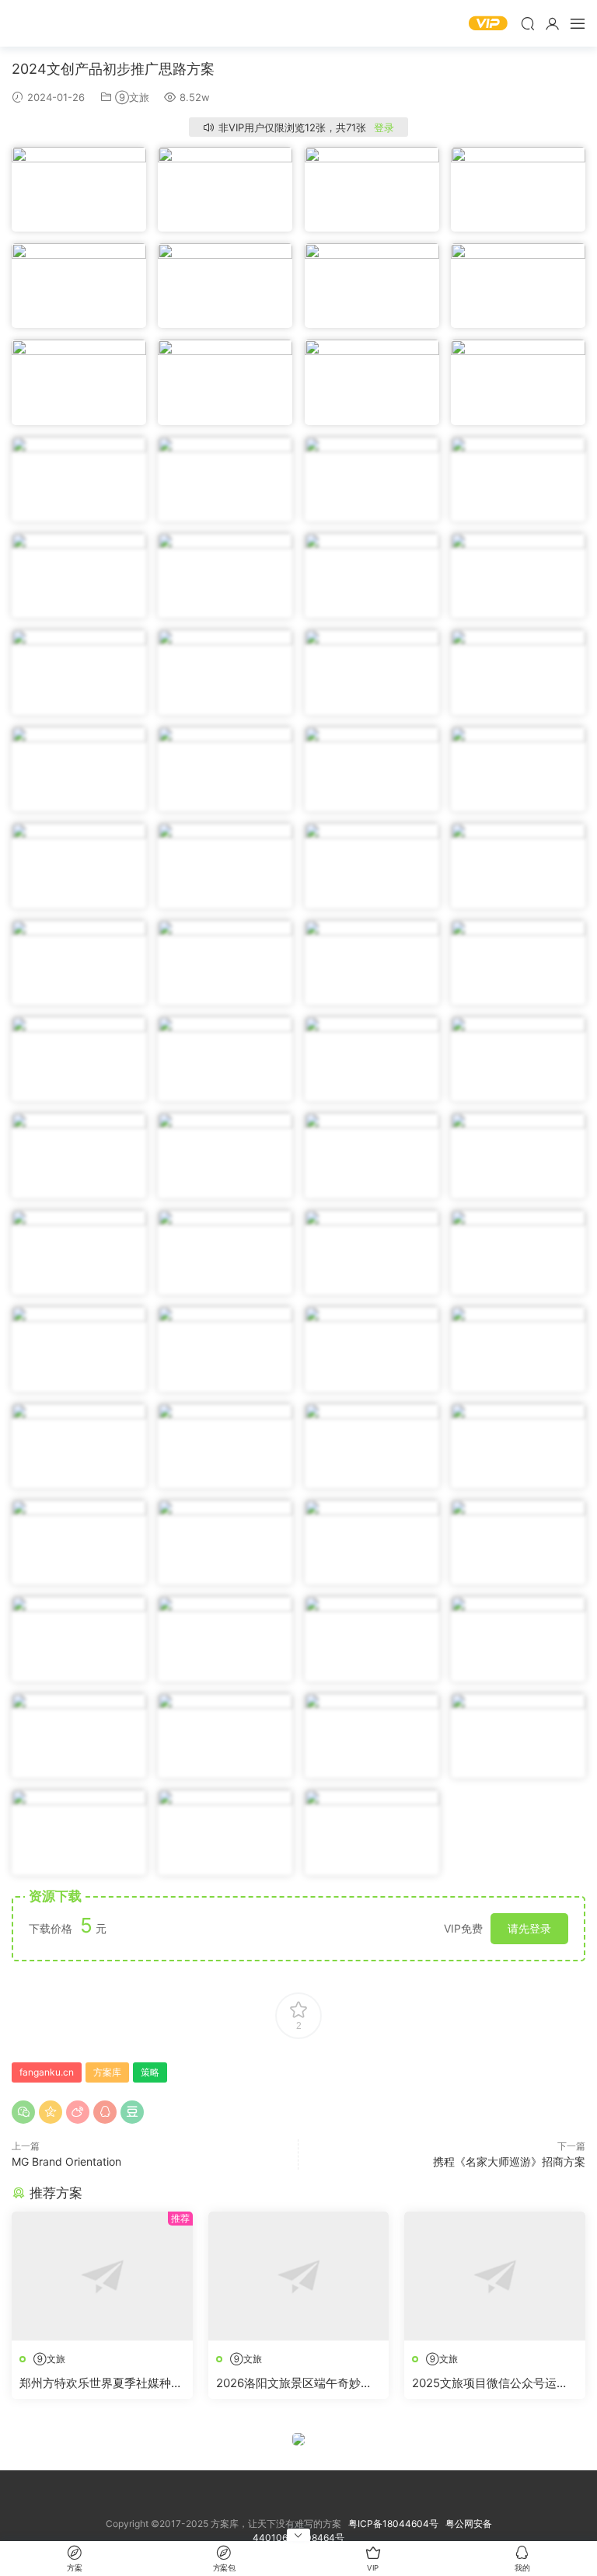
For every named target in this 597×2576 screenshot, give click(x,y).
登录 (384, 127)
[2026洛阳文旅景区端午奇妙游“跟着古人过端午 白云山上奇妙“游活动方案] (299, 2276)
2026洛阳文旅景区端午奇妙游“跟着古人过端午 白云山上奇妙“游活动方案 (296, 2383)
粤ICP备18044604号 (396, 2524)
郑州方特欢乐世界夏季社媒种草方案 (101, 2383)
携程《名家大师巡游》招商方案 (509, 2161)
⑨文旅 (132, 97)
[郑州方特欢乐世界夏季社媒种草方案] (102, 2276)
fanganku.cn (47, 2072)
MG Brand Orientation (66, 2161)
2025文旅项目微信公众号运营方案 (490, 2383)
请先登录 (529, 1928)
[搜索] (528, 23)
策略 (150, 2072)
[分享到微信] (23, 2112)
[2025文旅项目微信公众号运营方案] (495, 2276)
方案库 (58, 23)
